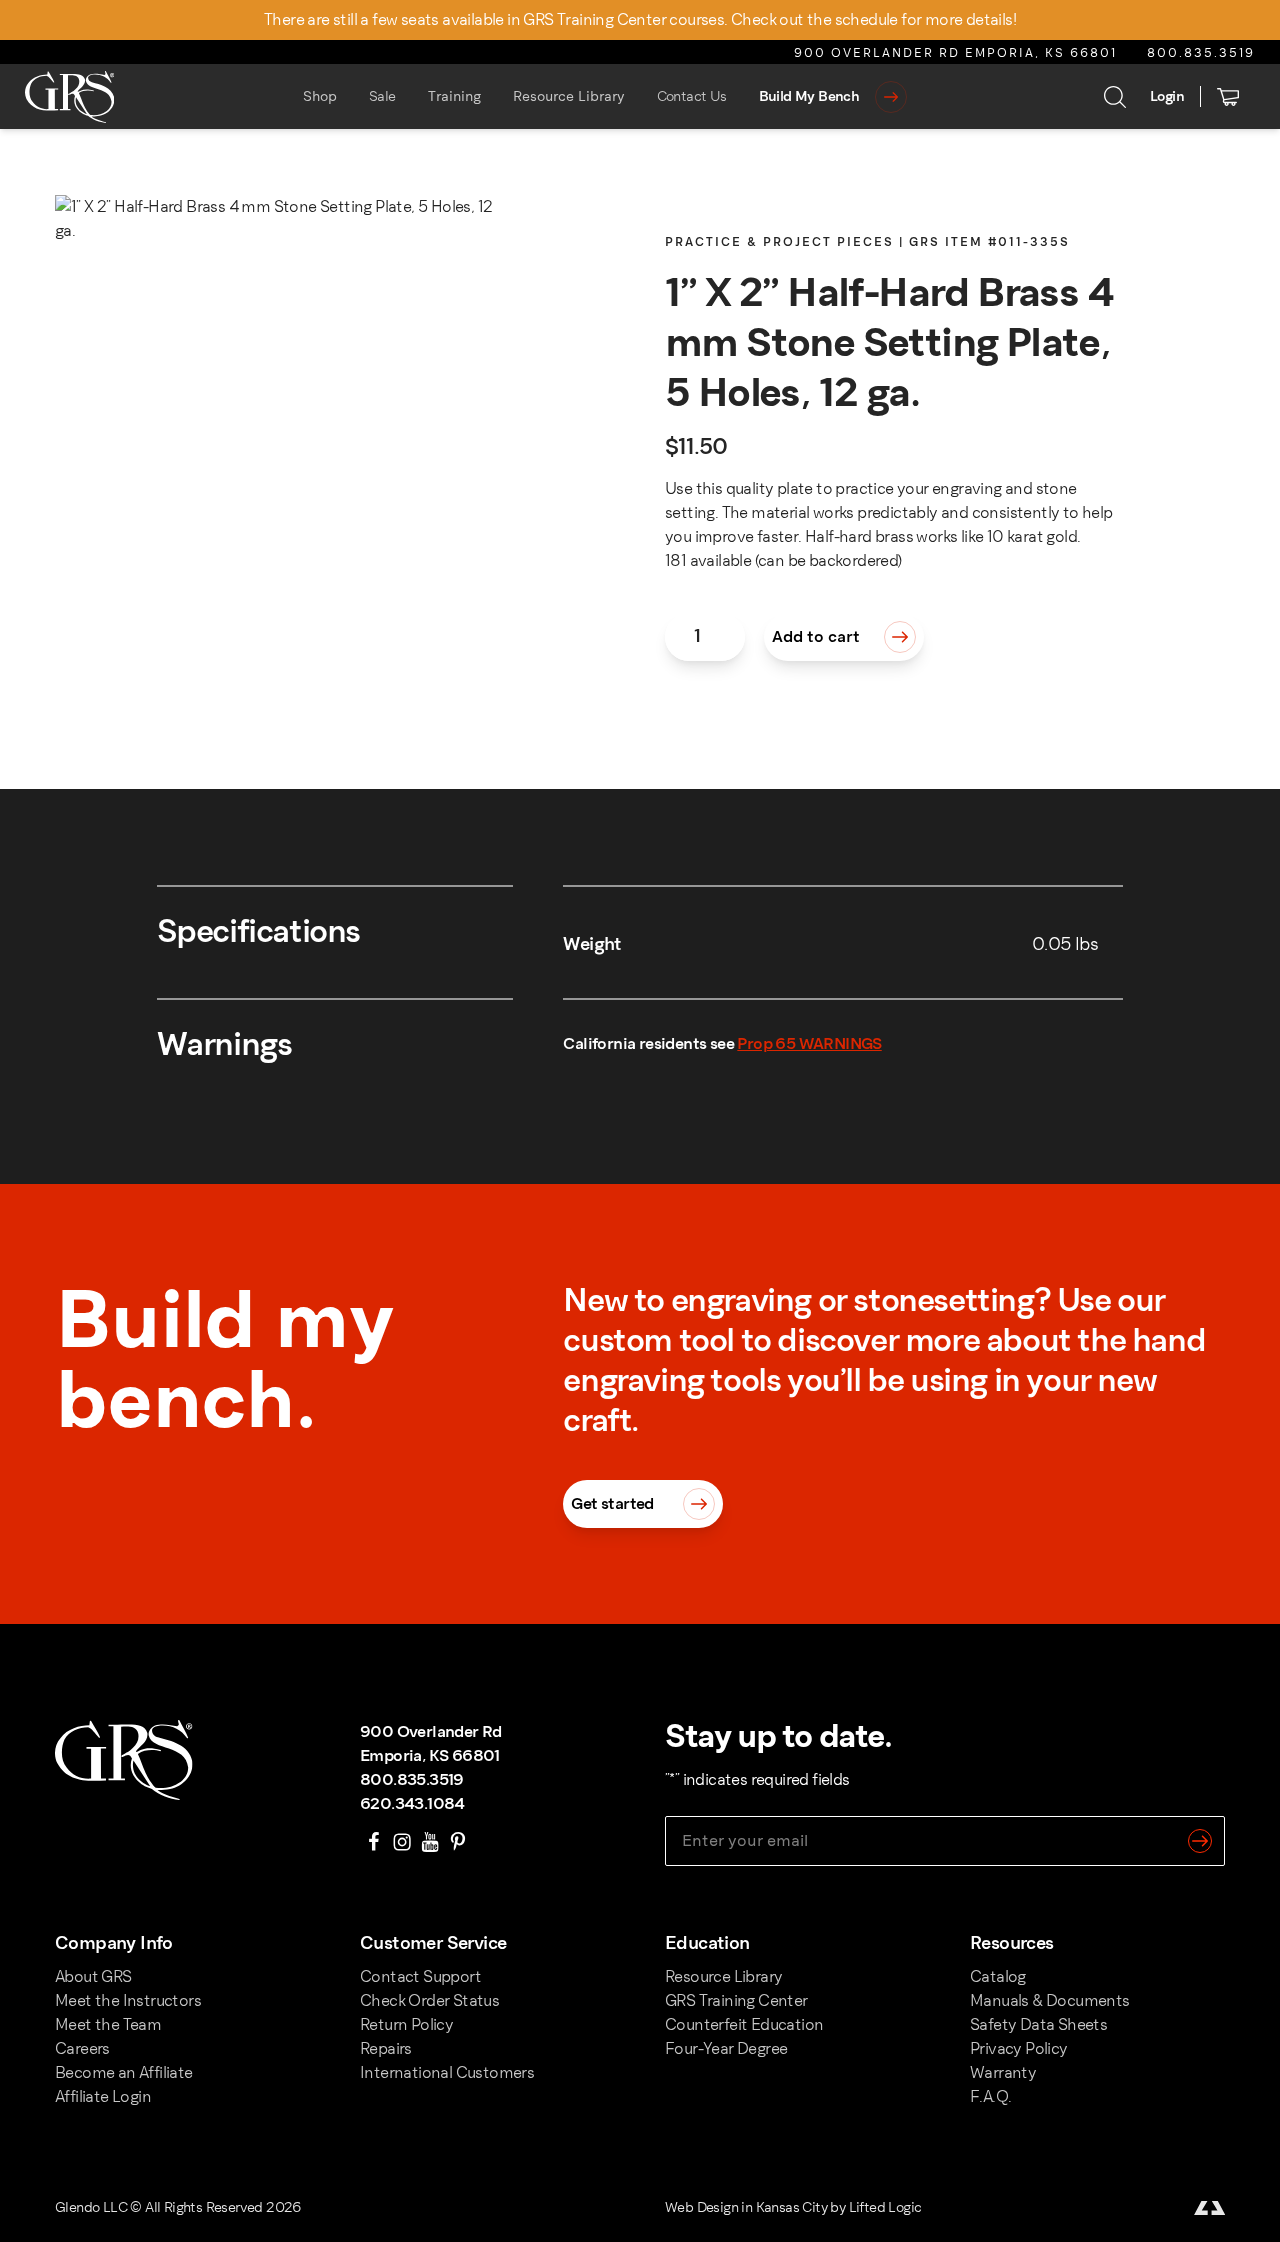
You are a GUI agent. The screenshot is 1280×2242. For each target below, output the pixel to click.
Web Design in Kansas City (746, 2207)
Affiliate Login (103, 2096)
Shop (320, 96)
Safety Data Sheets (1038, 2024)
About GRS (93, 1976)
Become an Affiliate (124, 2072)
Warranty (1003, 2072)
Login (1167, 96)
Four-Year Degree (726, 2048)
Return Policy (406, 2024)
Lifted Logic (885, 2207)
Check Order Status (429, 2000)
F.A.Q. (990, 2096)
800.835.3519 (1201, 53)
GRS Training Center (736, 2000)
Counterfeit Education (744, 2024)
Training (454, 96)
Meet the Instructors (128, 2000)
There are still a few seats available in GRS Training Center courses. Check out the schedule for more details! (640, 19)
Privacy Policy (1019, 2048)
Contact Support (420, 1976)
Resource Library (569, 96)
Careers (82, 2048)
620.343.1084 (412, 1803)
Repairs (386, 2048)
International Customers (447, 2072)
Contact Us (692, 96)
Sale (382, 96)
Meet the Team (108, 2024)
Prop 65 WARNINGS (809, 1043)
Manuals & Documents (1050, 2000)
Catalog (998, 1976)
